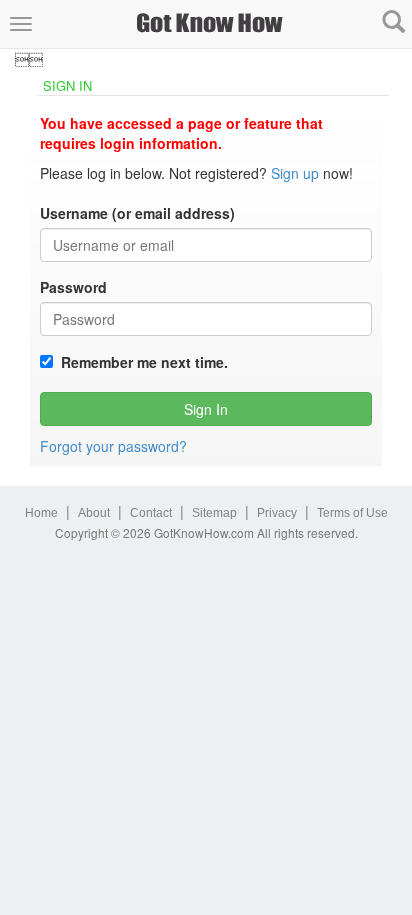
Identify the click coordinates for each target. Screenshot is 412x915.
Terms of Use (352, 513)
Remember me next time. (140, 362)
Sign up (295, 173)
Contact (151, 513)
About (94, 513)
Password (73, 287)
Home (41, 513)
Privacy (277, 513)
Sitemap (214, 513)
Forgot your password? (113, 446)
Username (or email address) (137, 213)
